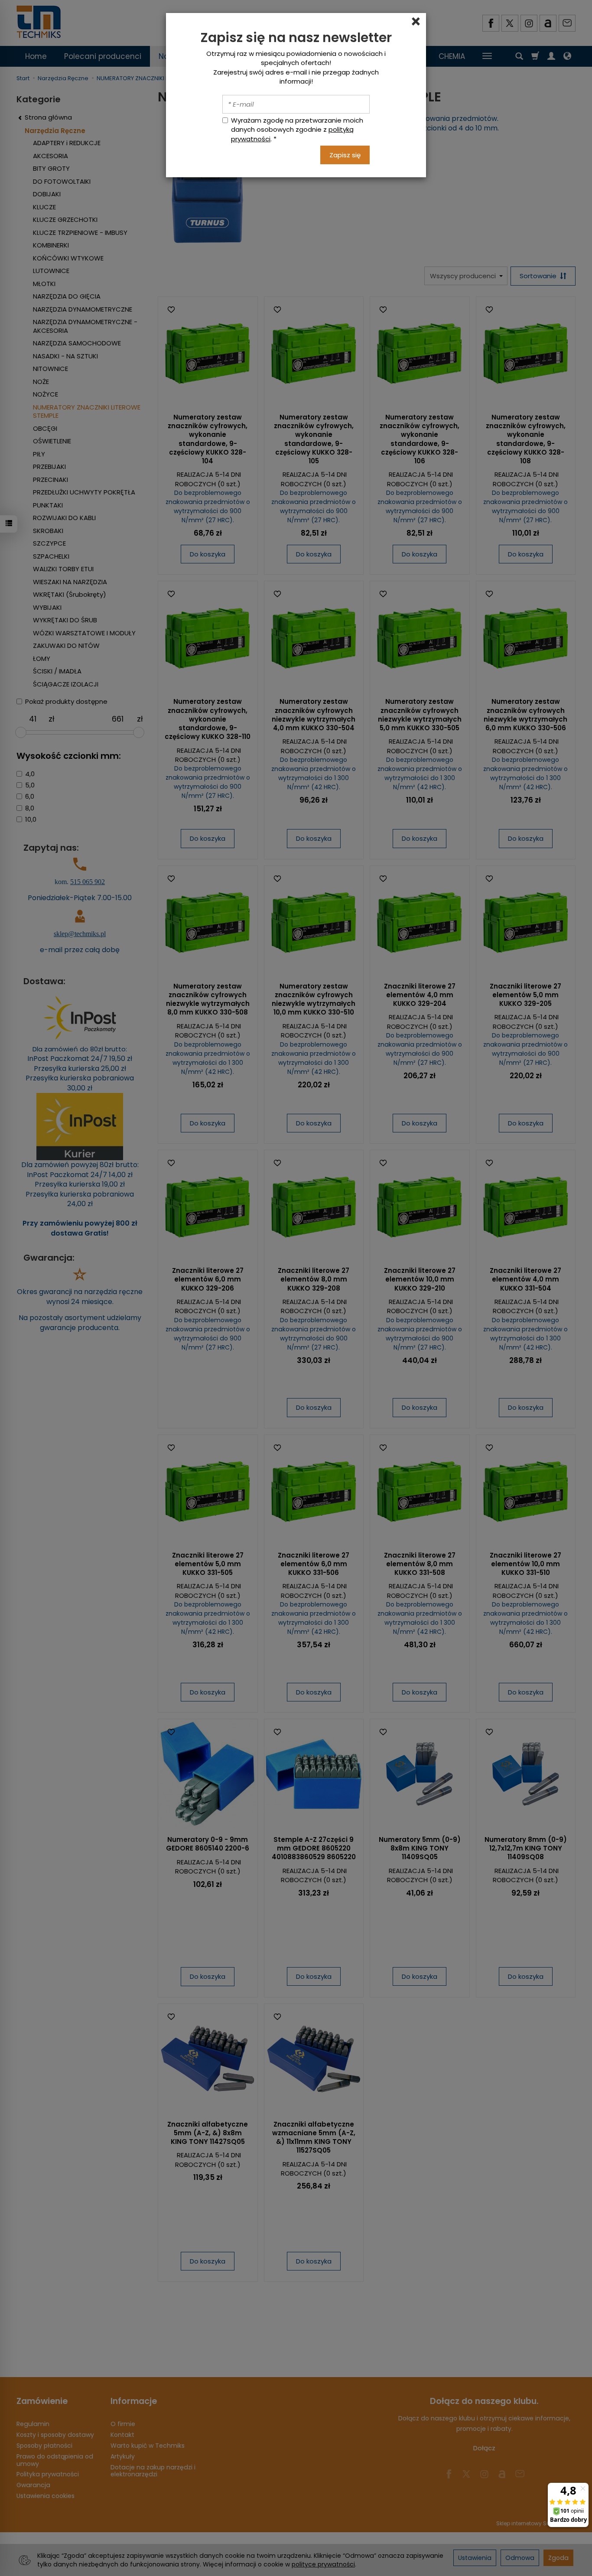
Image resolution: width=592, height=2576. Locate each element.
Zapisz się (345, 155)
